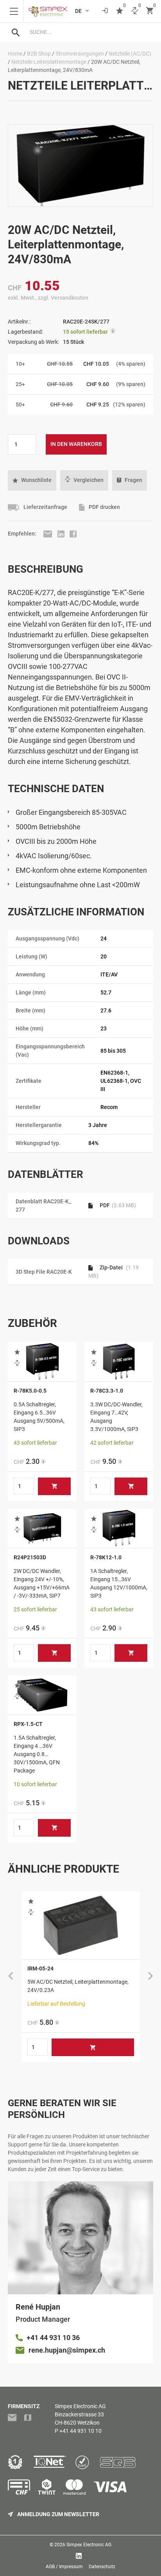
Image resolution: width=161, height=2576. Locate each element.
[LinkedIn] (62, 534)
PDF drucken (104, 507)
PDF (117, 1205)
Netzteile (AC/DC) (130, 54)
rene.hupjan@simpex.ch (67, 2350)
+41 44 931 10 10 (80, 2431)
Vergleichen (89, 480)
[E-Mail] (48, 534)
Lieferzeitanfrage (45, 507)
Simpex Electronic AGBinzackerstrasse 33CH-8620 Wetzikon (80, 2414)
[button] (32, 480)
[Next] (150, 1977)
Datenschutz (102, 2567)
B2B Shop (39, 54)
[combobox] (88, 32)
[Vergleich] (135, 11)
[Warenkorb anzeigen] (150, 11)
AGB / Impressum (64, 2567)
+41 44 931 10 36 (53, 2338)
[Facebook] (73, 534)
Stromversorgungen (80, 54)
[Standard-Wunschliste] (120, 11)
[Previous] (11, 1977)
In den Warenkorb (76, 444)
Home (15, 54)
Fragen (133, 480)
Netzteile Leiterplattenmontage (49, 62)
